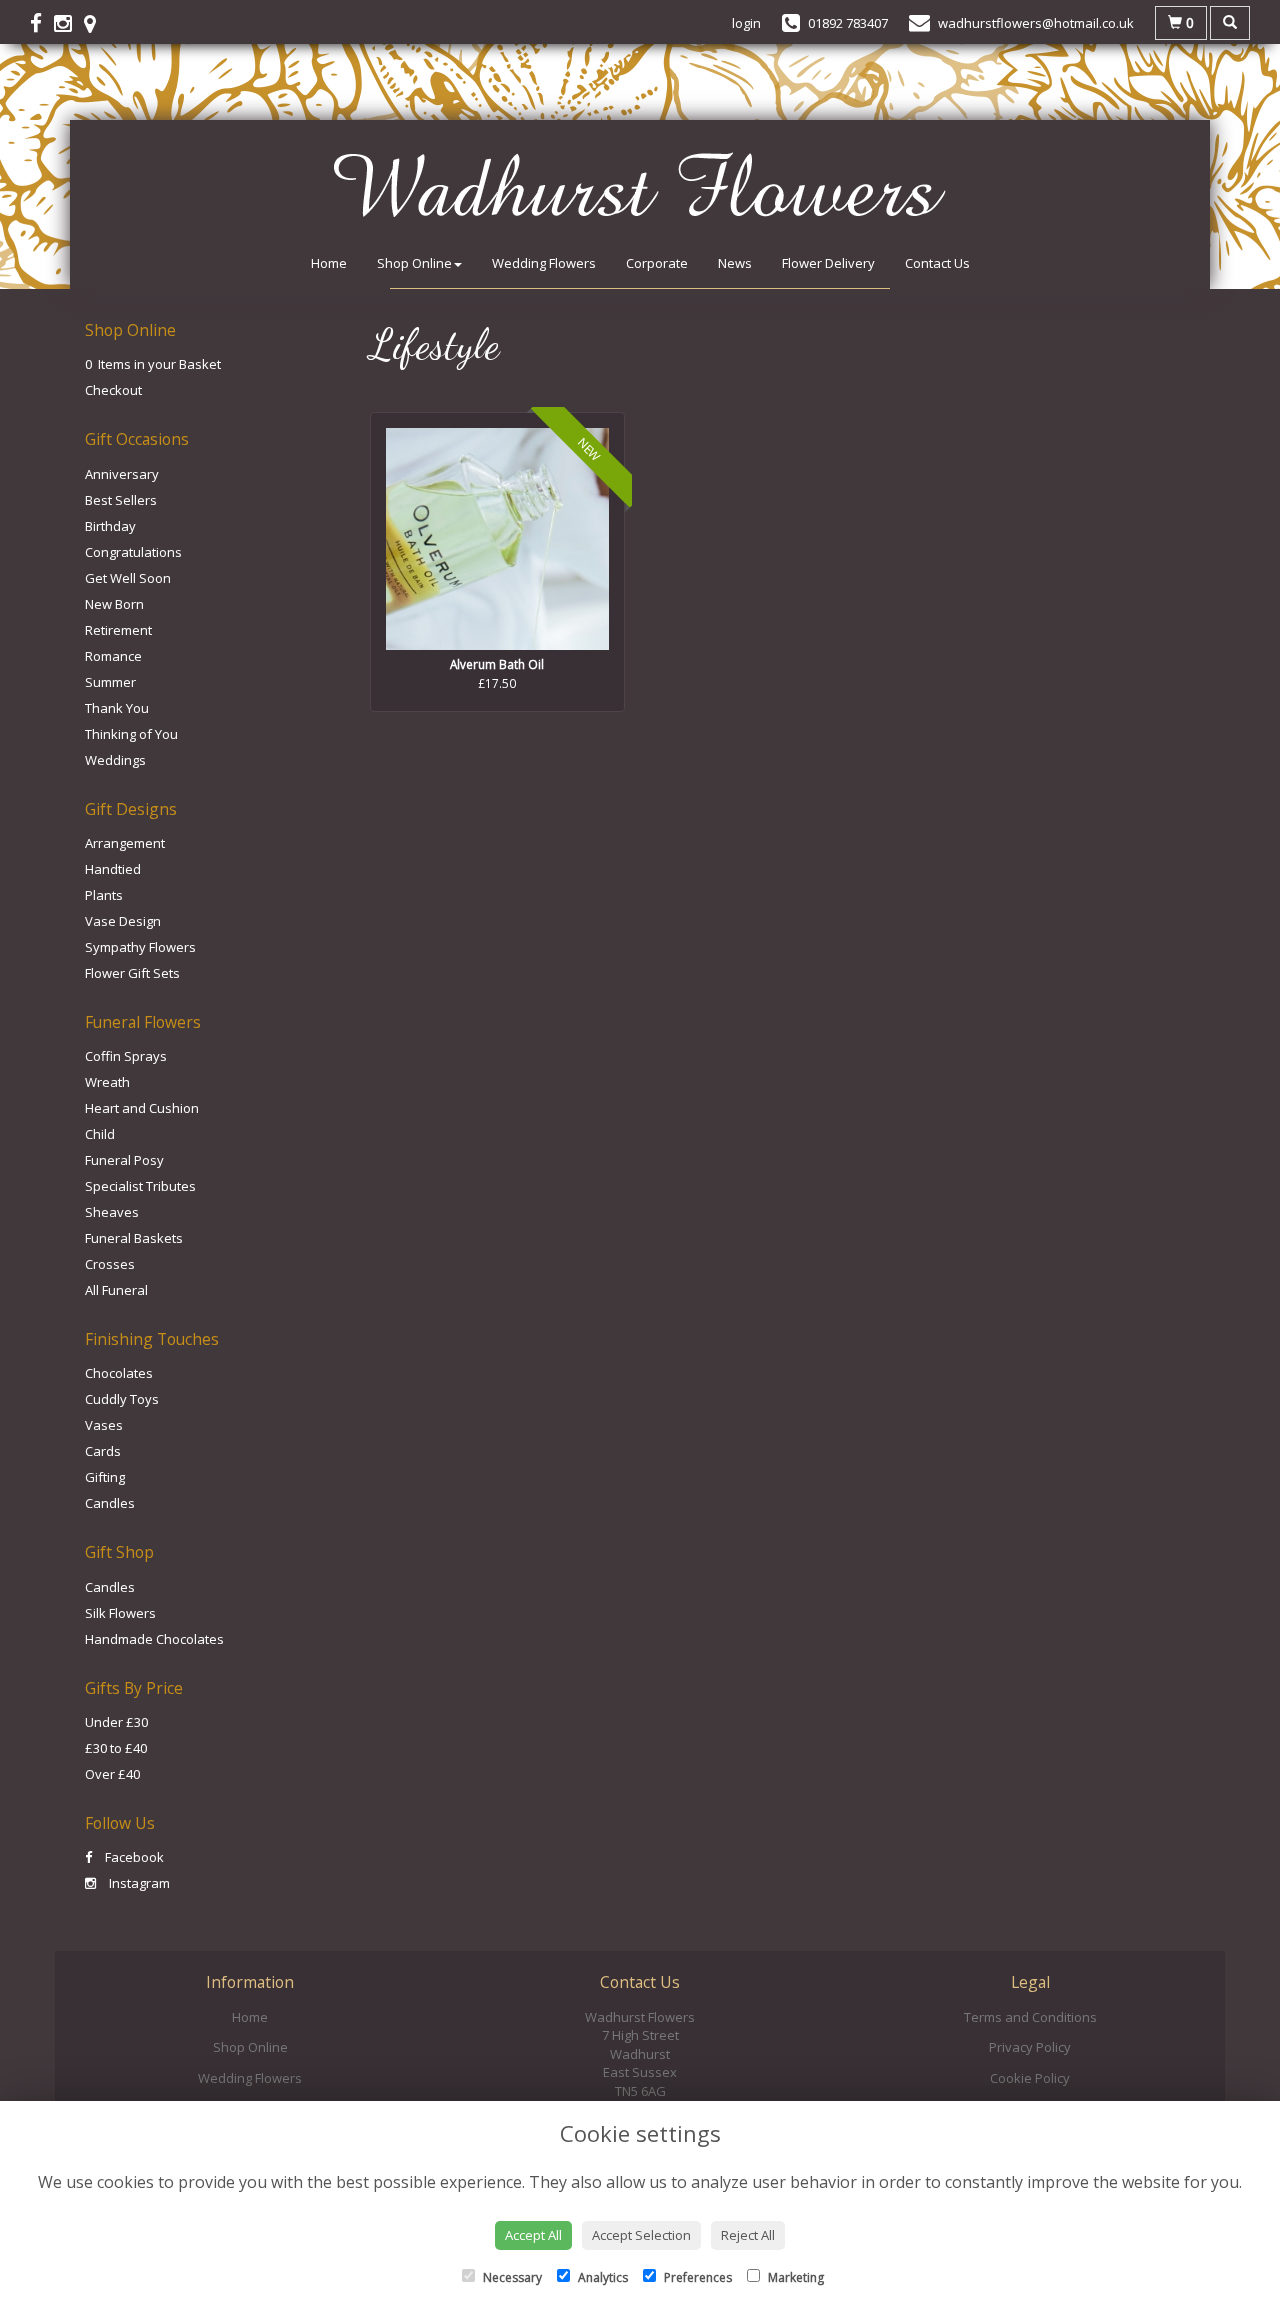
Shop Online (414, 263)
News (735, 263)
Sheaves (112, 1212)
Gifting (105, 1477)
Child (100, 1134)
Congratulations (133, 552)
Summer (110, 682)
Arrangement (125, 843)
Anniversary (122, 474)
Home (329, 263)
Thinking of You (131, 734)
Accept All (533, 2235)
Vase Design (123, 921)
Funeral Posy (124, 1160)
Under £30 (116, 1722)
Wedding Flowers (544, 263)
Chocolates (119, 1373)
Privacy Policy (1030, 2047)
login (746, 23)
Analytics (601, 2277)
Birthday (110, 526)
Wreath (107, 1082)
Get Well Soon (128, 578)
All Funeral (116, 1290)
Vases (104, 1425)
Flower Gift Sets (132, 973)
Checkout (113, 390)
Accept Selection (641, 2235)
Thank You (117, 708)
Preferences (696, 2277)
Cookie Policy (1030, 2078)
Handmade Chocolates (154, 1639)
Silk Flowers (120, 1613)
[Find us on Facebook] (42, 23)
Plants (104, 895)
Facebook (133, 1857)
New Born (114, 604)
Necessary (511, 2277)
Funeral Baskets (134, 1238)
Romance (113, 656)
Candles (110, 1503)
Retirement (118, 630)
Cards (103, 1451)
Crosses (110, 1264)
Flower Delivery (828, 263)
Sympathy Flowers (140, 947)
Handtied (113, 869)
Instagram (138, 1883)
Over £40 (112, 1774)
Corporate (657, 263)
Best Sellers (121, 500)
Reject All (748, 2235)
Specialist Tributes (140, 1186)
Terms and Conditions (1030, 2017)
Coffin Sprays (126, 1056)
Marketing (794, 2277)
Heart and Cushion (142, 1108)
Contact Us (937, 263)
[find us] (96, 23)
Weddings (115, 760)
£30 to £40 (116, 1748)
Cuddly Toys (122, 1399)
